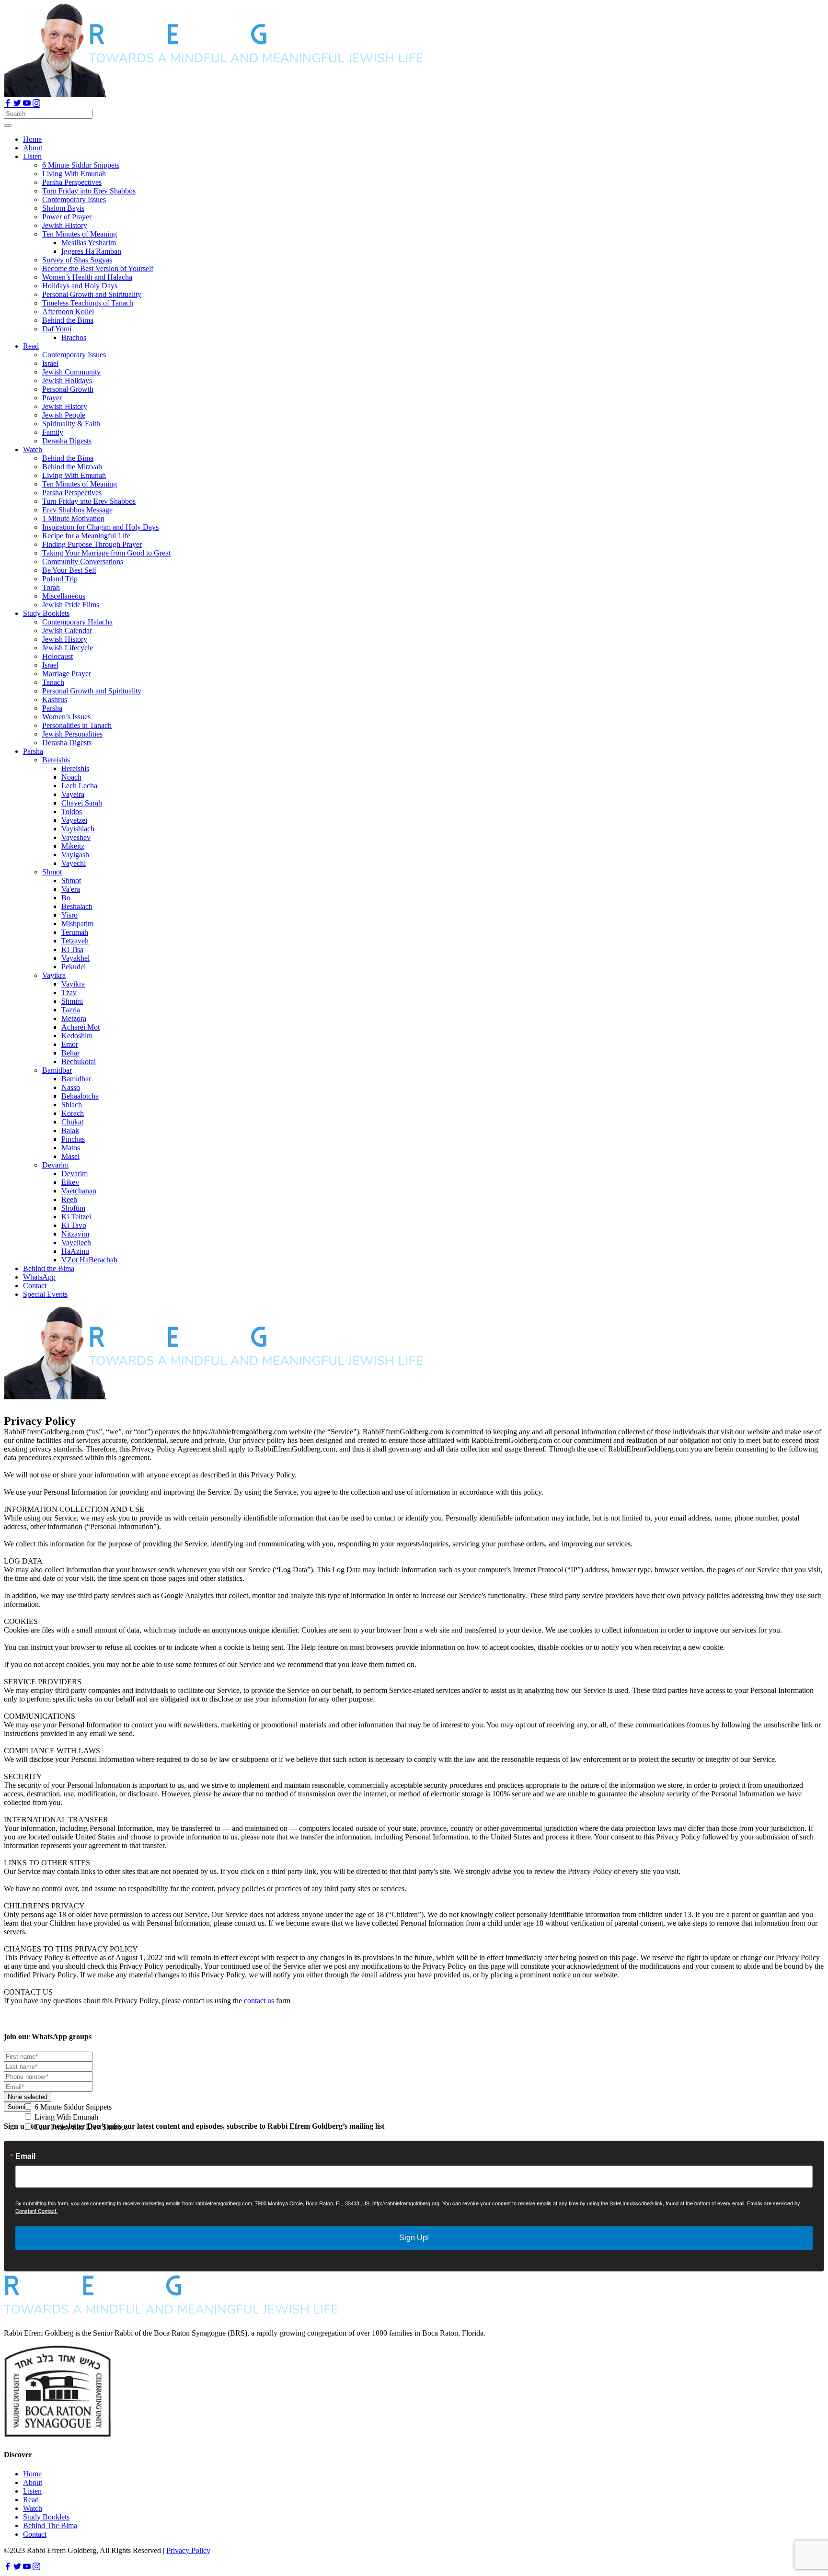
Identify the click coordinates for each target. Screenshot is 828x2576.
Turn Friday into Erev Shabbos (80, 2127)
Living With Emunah (65, 2117)
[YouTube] (28, 104)
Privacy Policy (188, 2550)
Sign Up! (414, 2238)
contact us (259, 2001)
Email (25, 2156)
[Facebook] (9, 104)
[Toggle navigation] (8, 125)
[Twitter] (18, 104)
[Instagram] (36, 104)
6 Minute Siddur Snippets (72, 2107)
